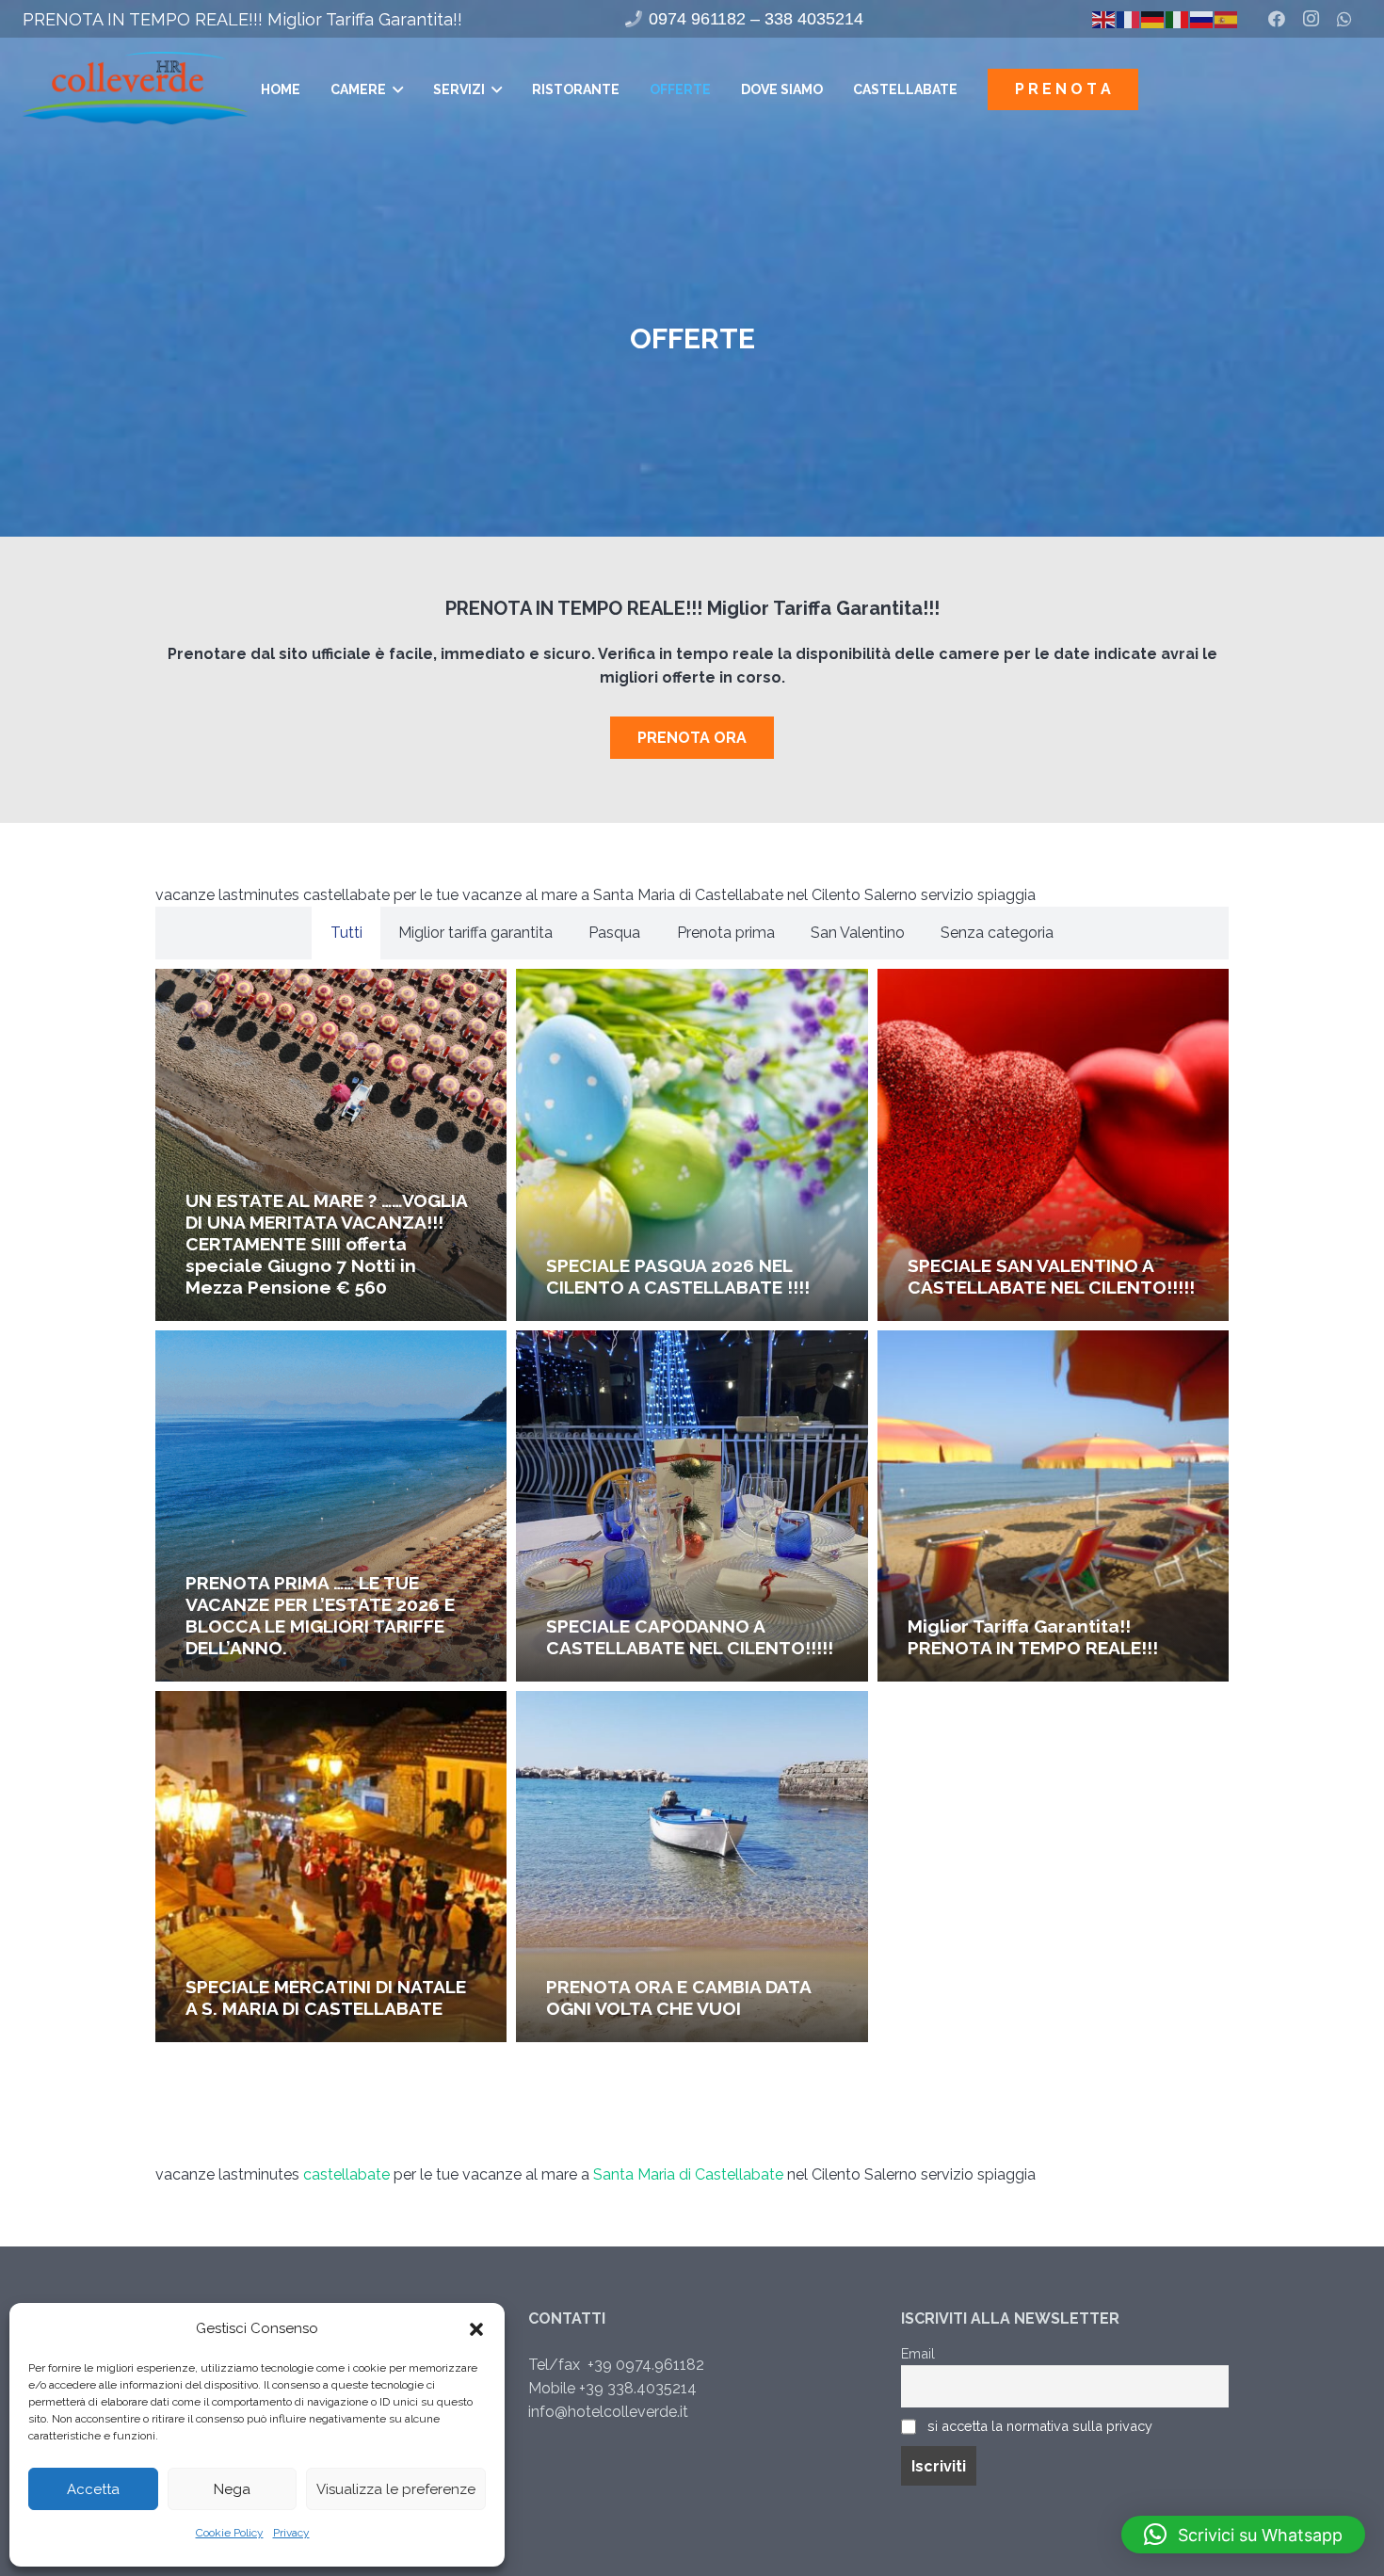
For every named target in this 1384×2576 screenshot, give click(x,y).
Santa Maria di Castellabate (688, 2174)
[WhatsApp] (1344, 19)
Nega (232, 2489)
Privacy (291, 2533)
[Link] (135, 89)
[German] (1153, 18)
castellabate (346, 2174)
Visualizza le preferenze (396, 2489)
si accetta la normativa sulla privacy (1040, 2426)
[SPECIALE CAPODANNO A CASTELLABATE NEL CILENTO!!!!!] (692, 1506)
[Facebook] (1277, 19)
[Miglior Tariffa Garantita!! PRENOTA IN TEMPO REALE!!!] (1053, 1506)
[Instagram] (1311, 19)
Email (918, 2353)
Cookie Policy (230, 2533)
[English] (1104, 18)
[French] (1129, 18)
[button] (476, 2329)
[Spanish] (1227, 18)
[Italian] (1178, 18)
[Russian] (1202, 18)
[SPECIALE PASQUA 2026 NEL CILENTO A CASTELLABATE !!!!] (692, 1144)
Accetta (93, 2489)
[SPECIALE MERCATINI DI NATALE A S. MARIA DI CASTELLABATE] (331, 1867)
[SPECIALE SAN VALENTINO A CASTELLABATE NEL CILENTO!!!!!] (1053, 1144)
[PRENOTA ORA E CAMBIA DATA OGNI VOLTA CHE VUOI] (692, 1867)
